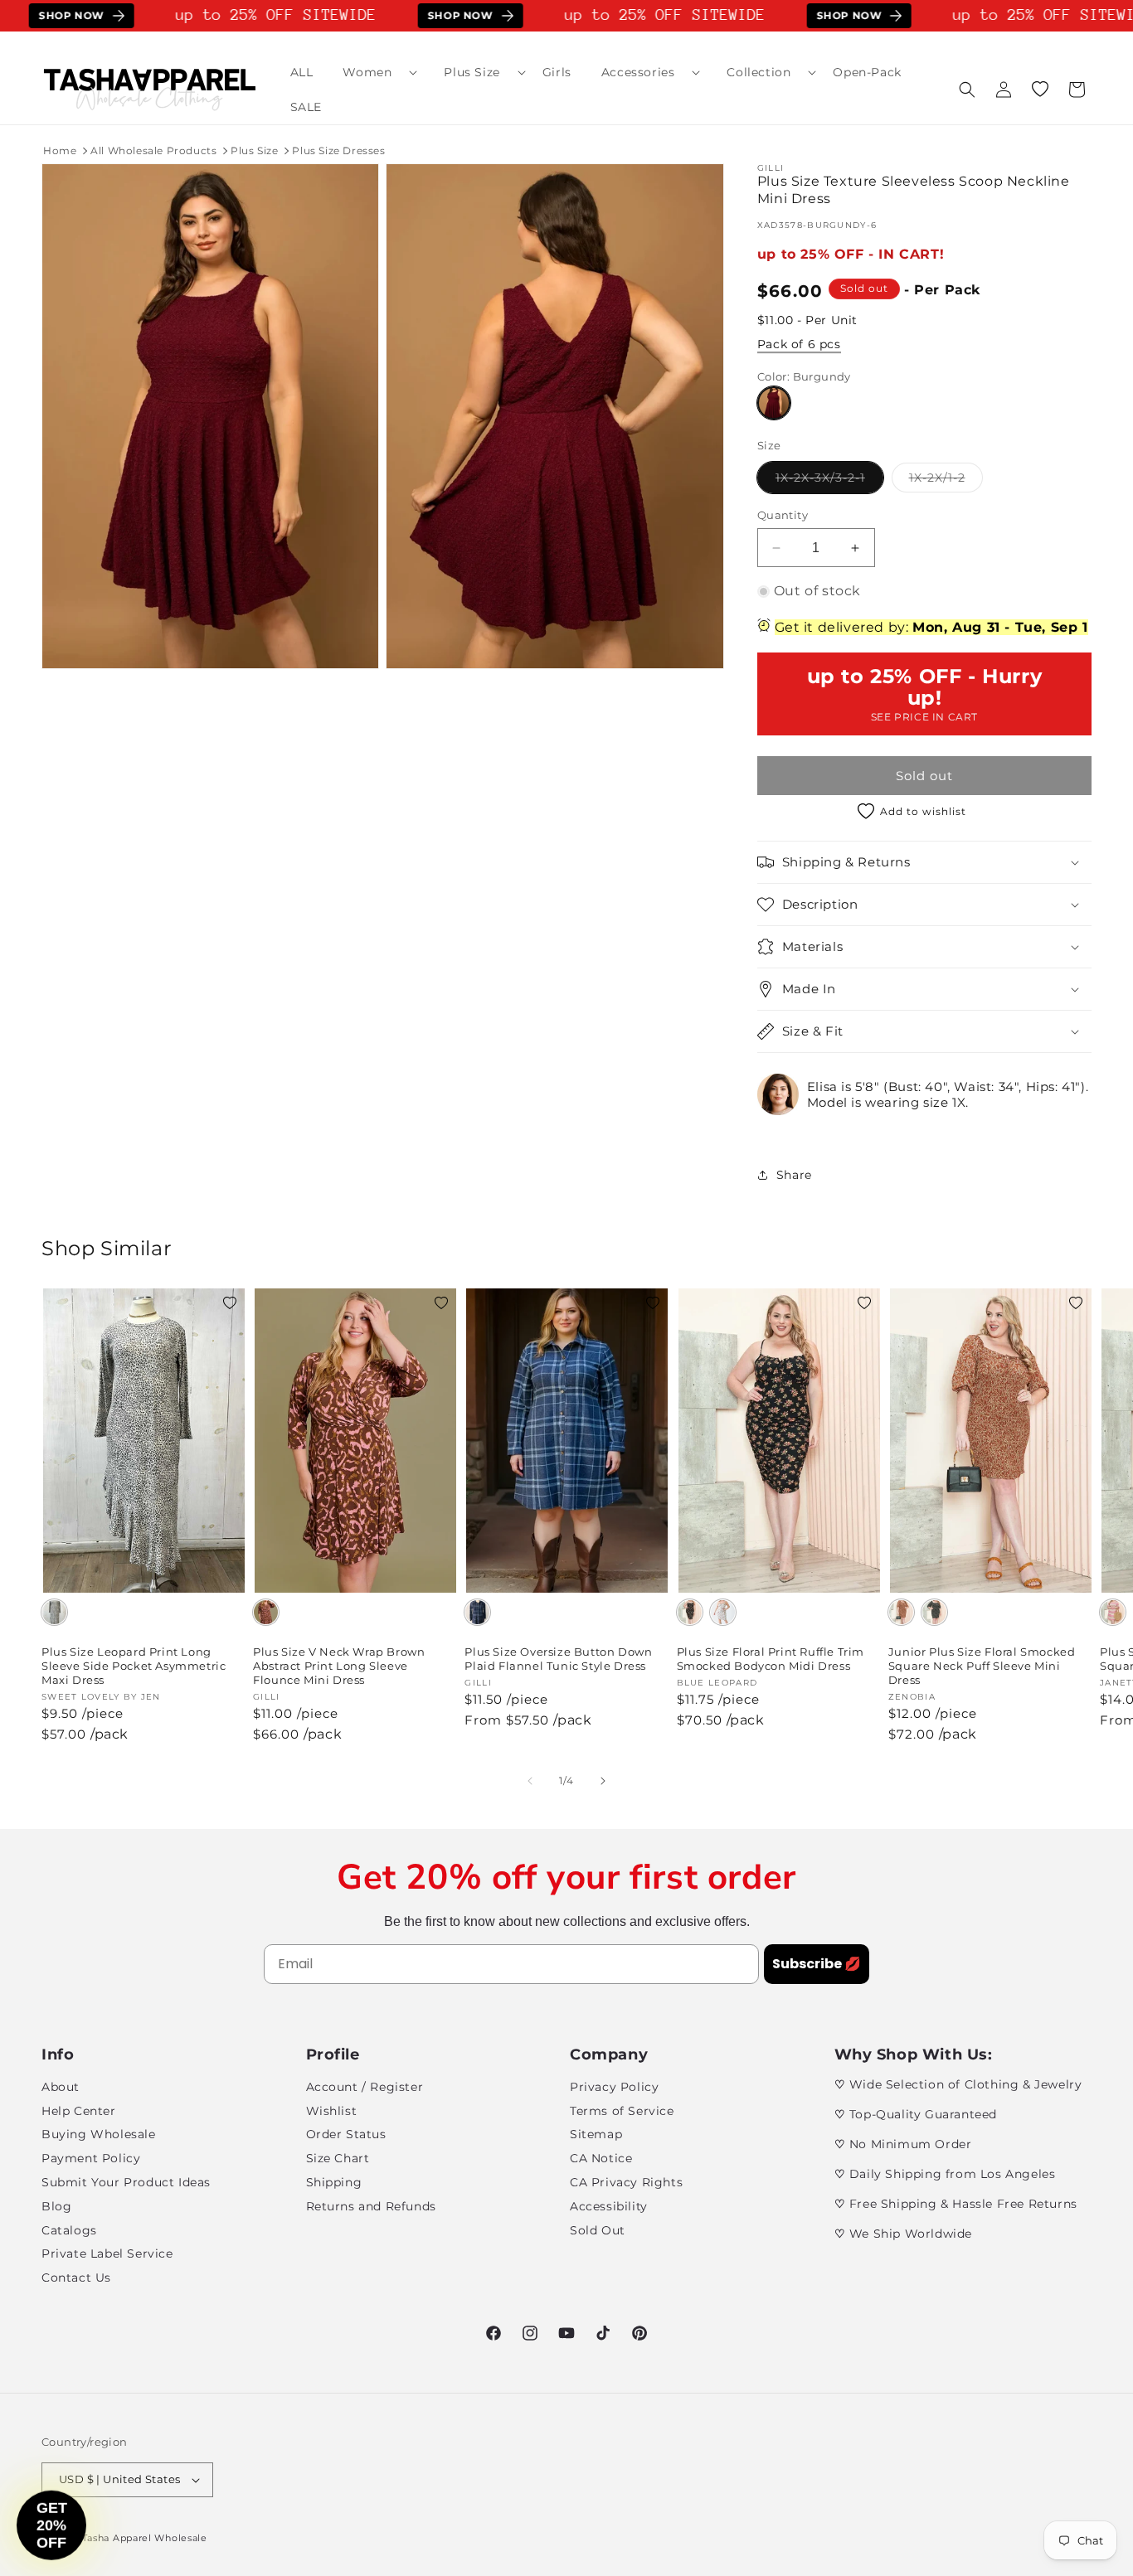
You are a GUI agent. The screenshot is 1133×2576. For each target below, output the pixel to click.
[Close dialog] (869, 1127)
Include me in (728, 1419)
